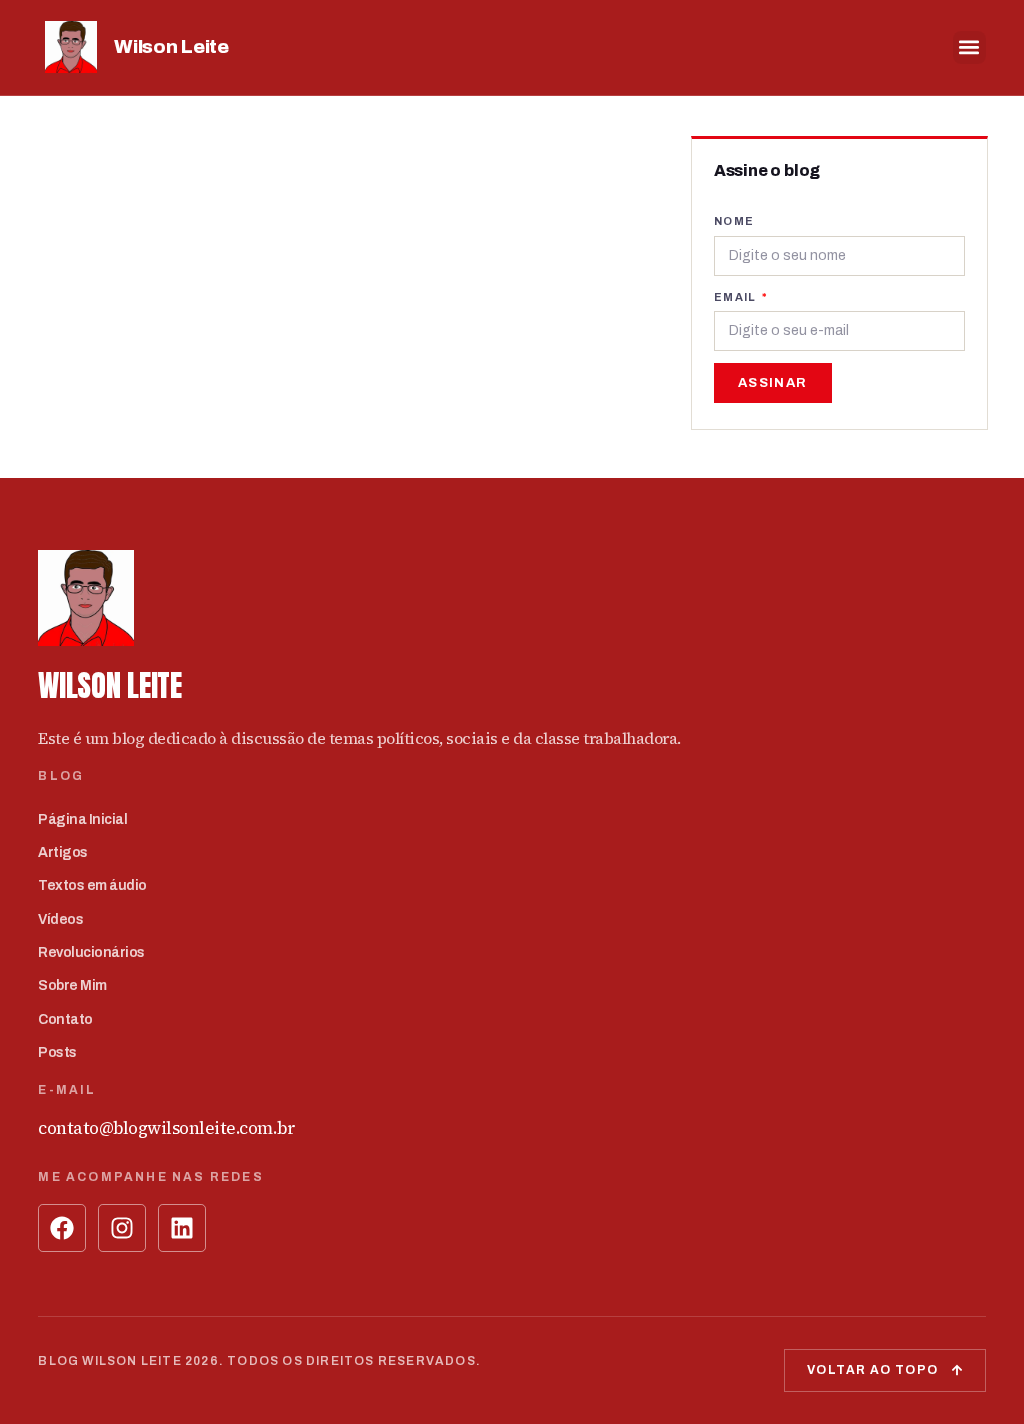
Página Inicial (82, 819)
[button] (969, 47)
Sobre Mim (72, 985)
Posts (57, 1052)
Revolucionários (91, 952)
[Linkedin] (182, 1228)
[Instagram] (122, 1228)
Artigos (63, 852)
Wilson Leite (171, 46)
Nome (734, 221)
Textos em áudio (92, 885)
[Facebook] (62, 1228)
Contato (65, 1019)
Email (737, 297)
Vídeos (60, 919)
